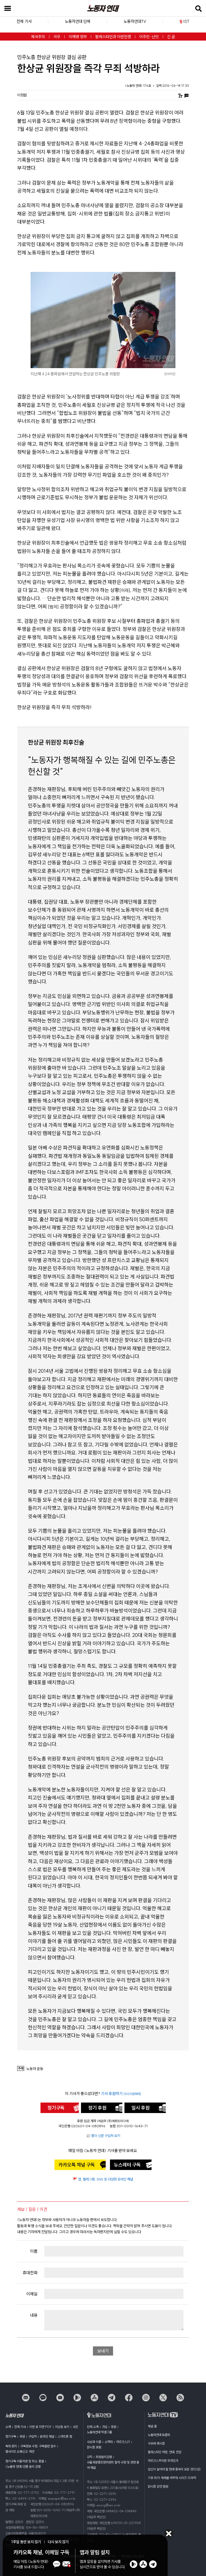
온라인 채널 (47, 2436)
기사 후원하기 (121, 2094)
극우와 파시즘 (156, 2443)
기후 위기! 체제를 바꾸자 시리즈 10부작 (172, 2478)
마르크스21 (123, 2442)
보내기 (103, 2351)
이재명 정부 (78, 37)
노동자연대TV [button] (135, 21)
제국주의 (38, 37)
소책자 (109, 2442)
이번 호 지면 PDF (40, 2427)
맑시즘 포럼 (94, 2447)
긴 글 (171, 37)
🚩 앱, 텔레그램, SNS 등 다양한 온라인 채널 (103, 2179)
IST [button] (186, 21)
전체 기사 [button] (24, 21)
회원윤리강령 (104, 2457)
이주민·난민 (149, 37)
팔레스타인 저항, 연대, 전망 (165, 2452)
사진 (75, 2427)
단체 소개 (93, 2427)
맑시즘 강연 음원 (158, 2486)
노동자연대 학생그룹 (99, 2432)
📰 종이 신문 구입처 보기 (103, 2136)
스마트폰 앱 (65, 2436)
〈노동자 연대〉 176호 (138, 86)
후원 (22, 2436)
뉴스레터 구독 (127, 2165)
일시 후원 (141, 2108)
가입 (105, 2427)
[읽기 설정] (180, 95)
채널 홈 (152, 2426)
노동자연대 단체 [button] (78, 21)
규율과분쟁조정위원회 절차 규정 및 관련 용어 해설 (113, 2465)
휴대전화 (30, 2273)
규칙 (90, 2457)
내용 (34, 2315)
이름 (34, 2251)
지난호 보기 (62, 2427)
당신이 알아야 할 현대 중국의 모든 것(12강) (174, 2469)
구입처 (32, 2436)
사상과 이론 (94, 2442)
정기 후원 (97, 2108)
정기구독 (56, 2108)
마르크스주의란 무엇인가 (163, 2461)
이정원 (22, 95)
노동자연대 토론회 (159, 2435)
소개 (8, 2427)
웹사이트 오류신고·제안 (20, 2451)
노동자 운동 (35, 2069)
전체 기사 (20, 2427)
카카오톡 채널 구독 (77, 2165)
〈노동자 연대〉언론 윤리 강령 (23, 2467)
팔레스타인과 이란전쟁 (113, 37)
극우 (57, 37)
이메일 (32, 2294)
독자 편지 (11, 2446)
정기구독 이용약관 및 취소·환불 (25, 2461)
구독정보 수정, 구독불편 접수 (38, 2446)
